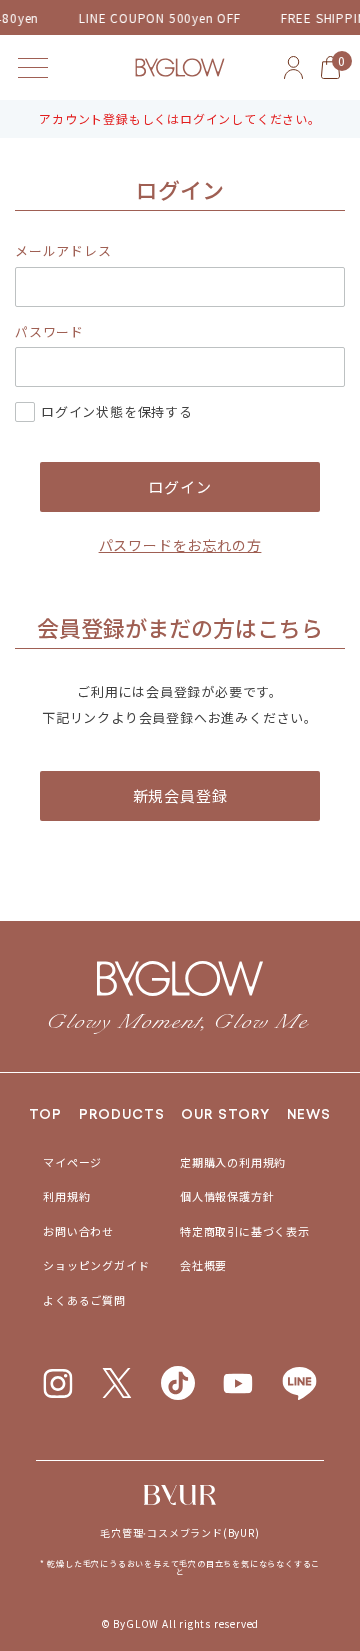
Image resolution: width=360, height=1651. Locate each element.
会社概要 (203, 1265)
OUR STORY (225, 1113)
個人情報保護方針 (227, 1196)
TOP (45, 1113)
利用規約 (66, 1196)
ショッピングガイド (96, 1265)
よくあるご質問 (84, 1300)
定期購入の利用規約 (233, 1162)
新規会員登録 (180, 795)
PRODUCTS (122, 1113)
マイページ (72, 1162)
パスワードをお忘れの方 (180, 545)
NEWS (309, 1113)
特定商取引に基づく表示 (245, 1231)
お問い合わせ (78, 1231)
